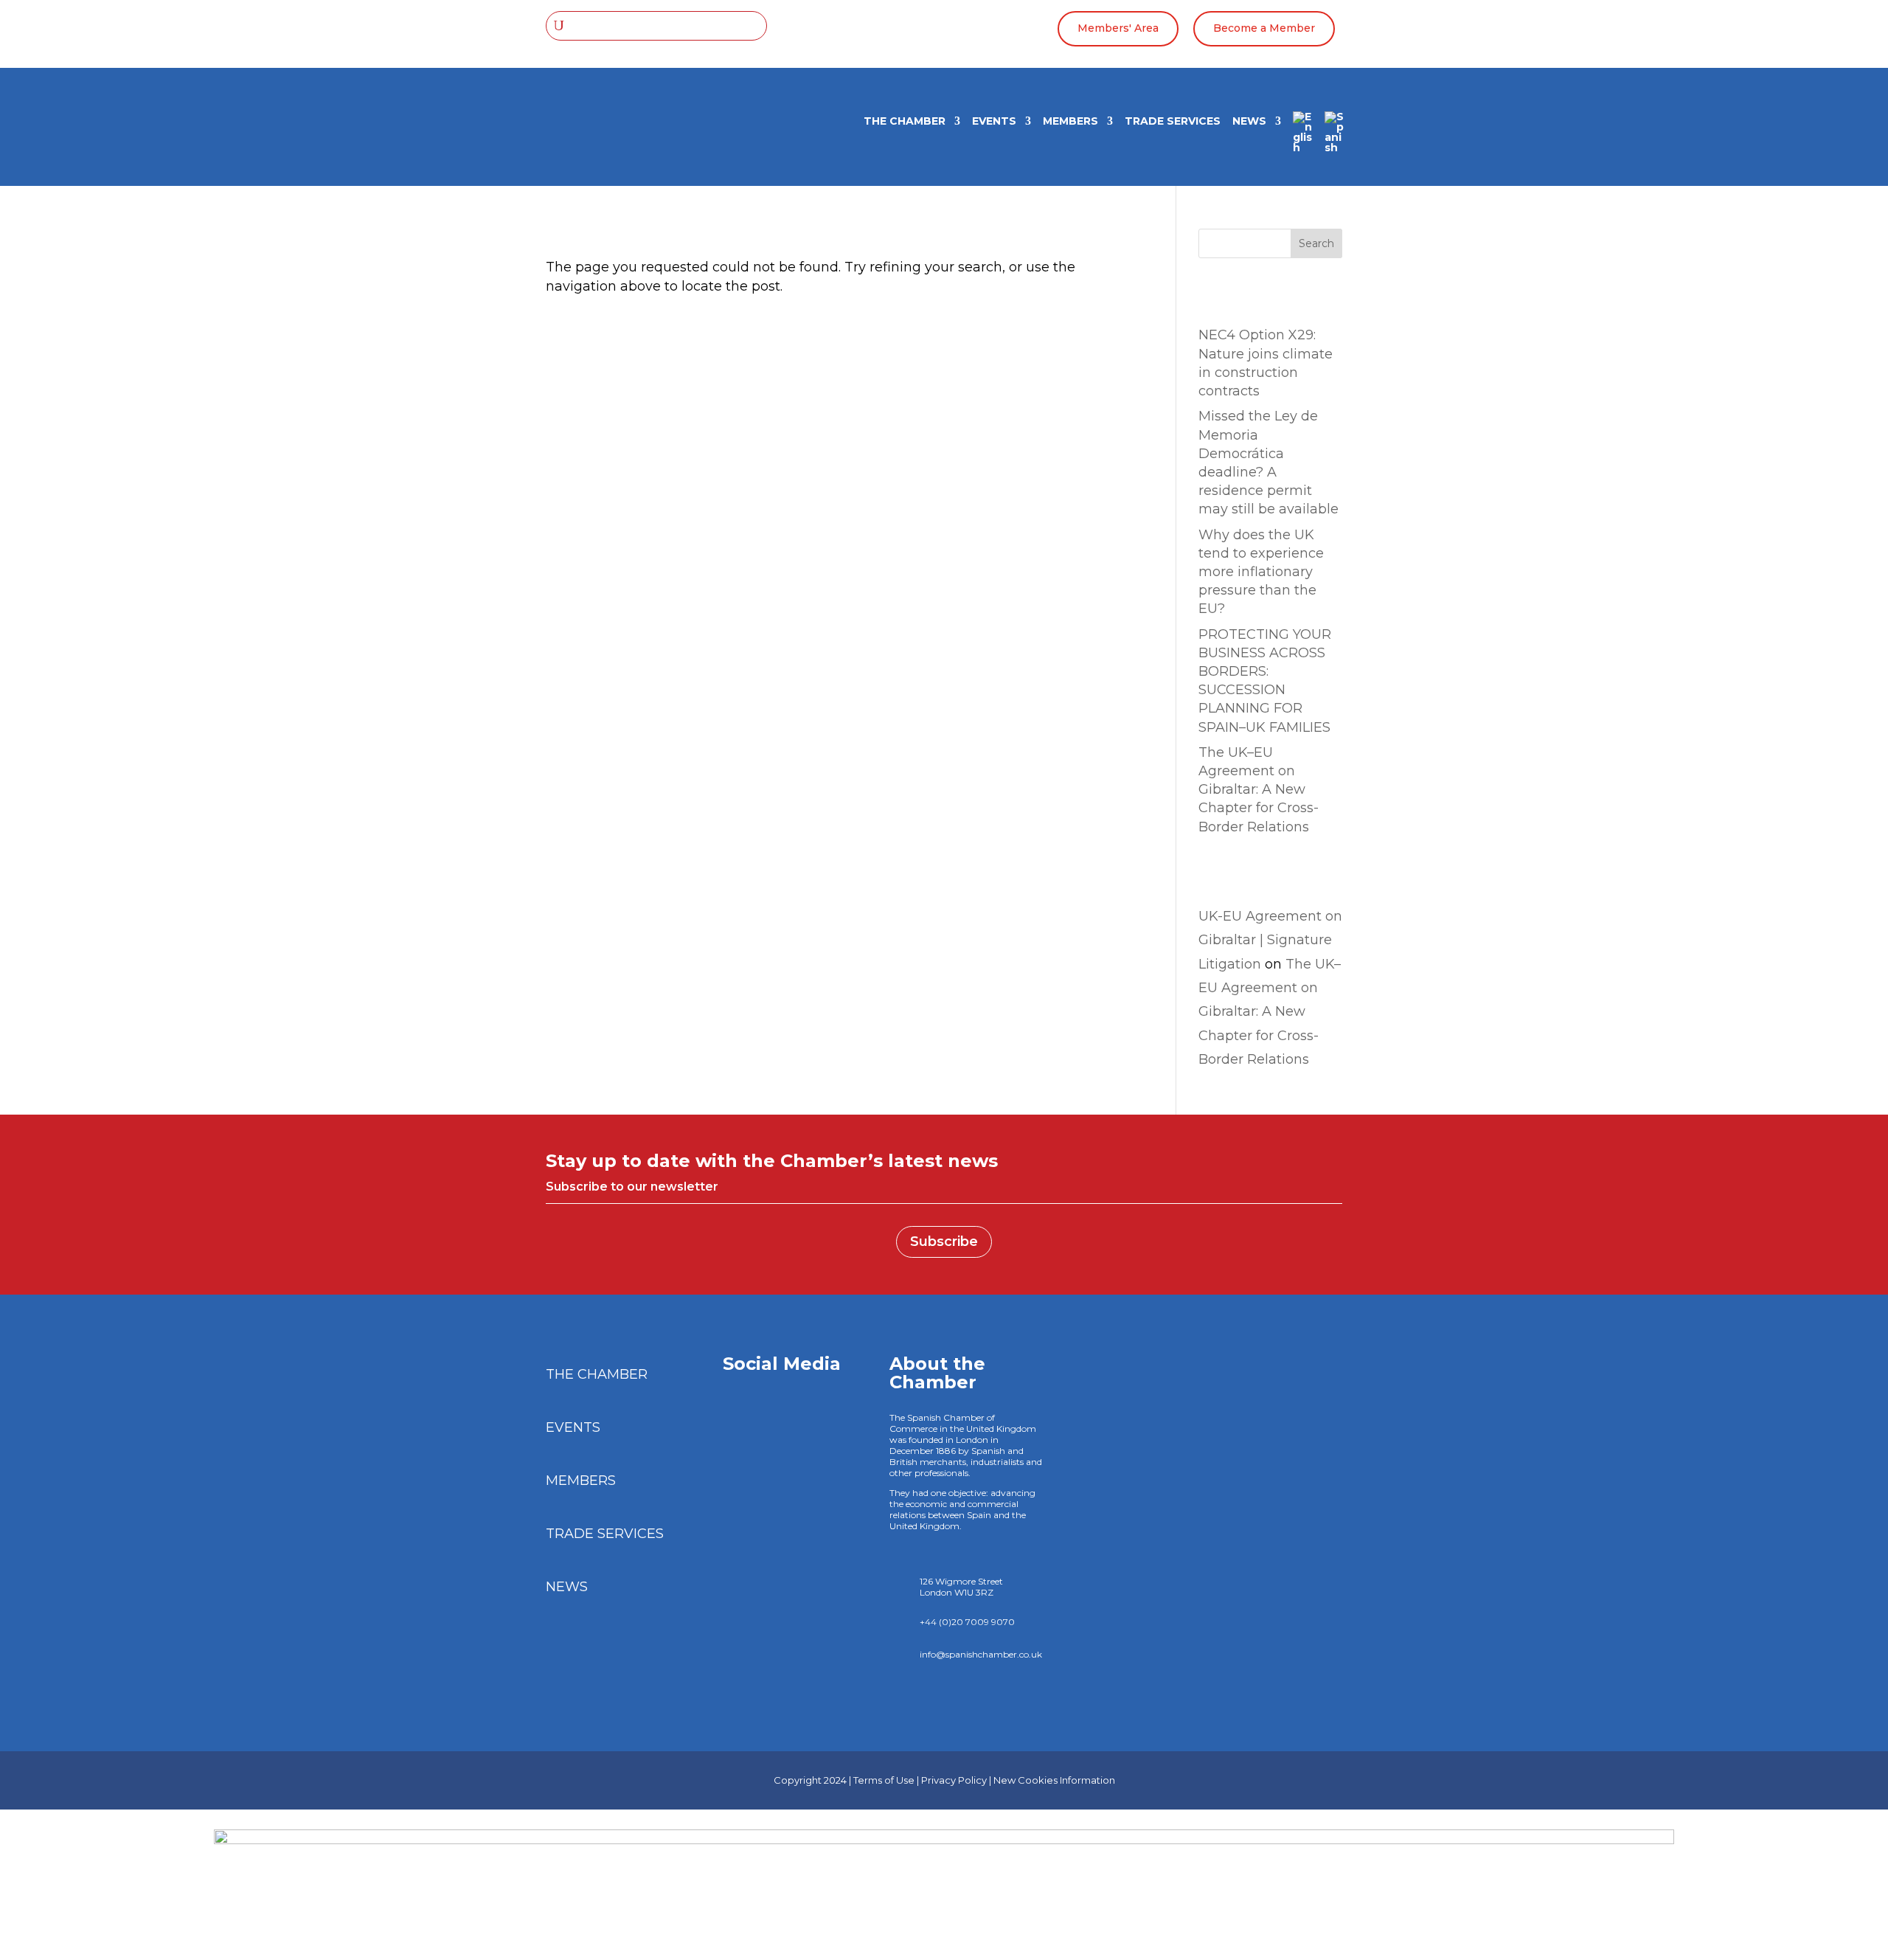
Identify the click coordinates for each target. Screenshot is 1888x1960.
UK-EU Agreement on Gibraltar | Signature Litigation (1270, 940)
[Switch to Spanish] (1335, 137)
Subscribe (944, 1242)
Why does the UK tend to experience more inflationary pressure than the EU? (1261, 572)
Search (1316, 243)
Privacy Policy (954, 1780)
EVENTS (994, 122)
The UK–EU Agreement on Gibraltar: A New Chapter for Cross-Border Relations (1259, 790)
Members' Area (1118, 28)
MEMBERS (1070, 122)
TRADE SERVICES (1173, 122)
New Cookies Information (1054, 1780)
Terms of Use (884, 1780)
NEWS (1249, 122)
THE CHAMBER (905, 122)
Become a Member (1264, 28)
